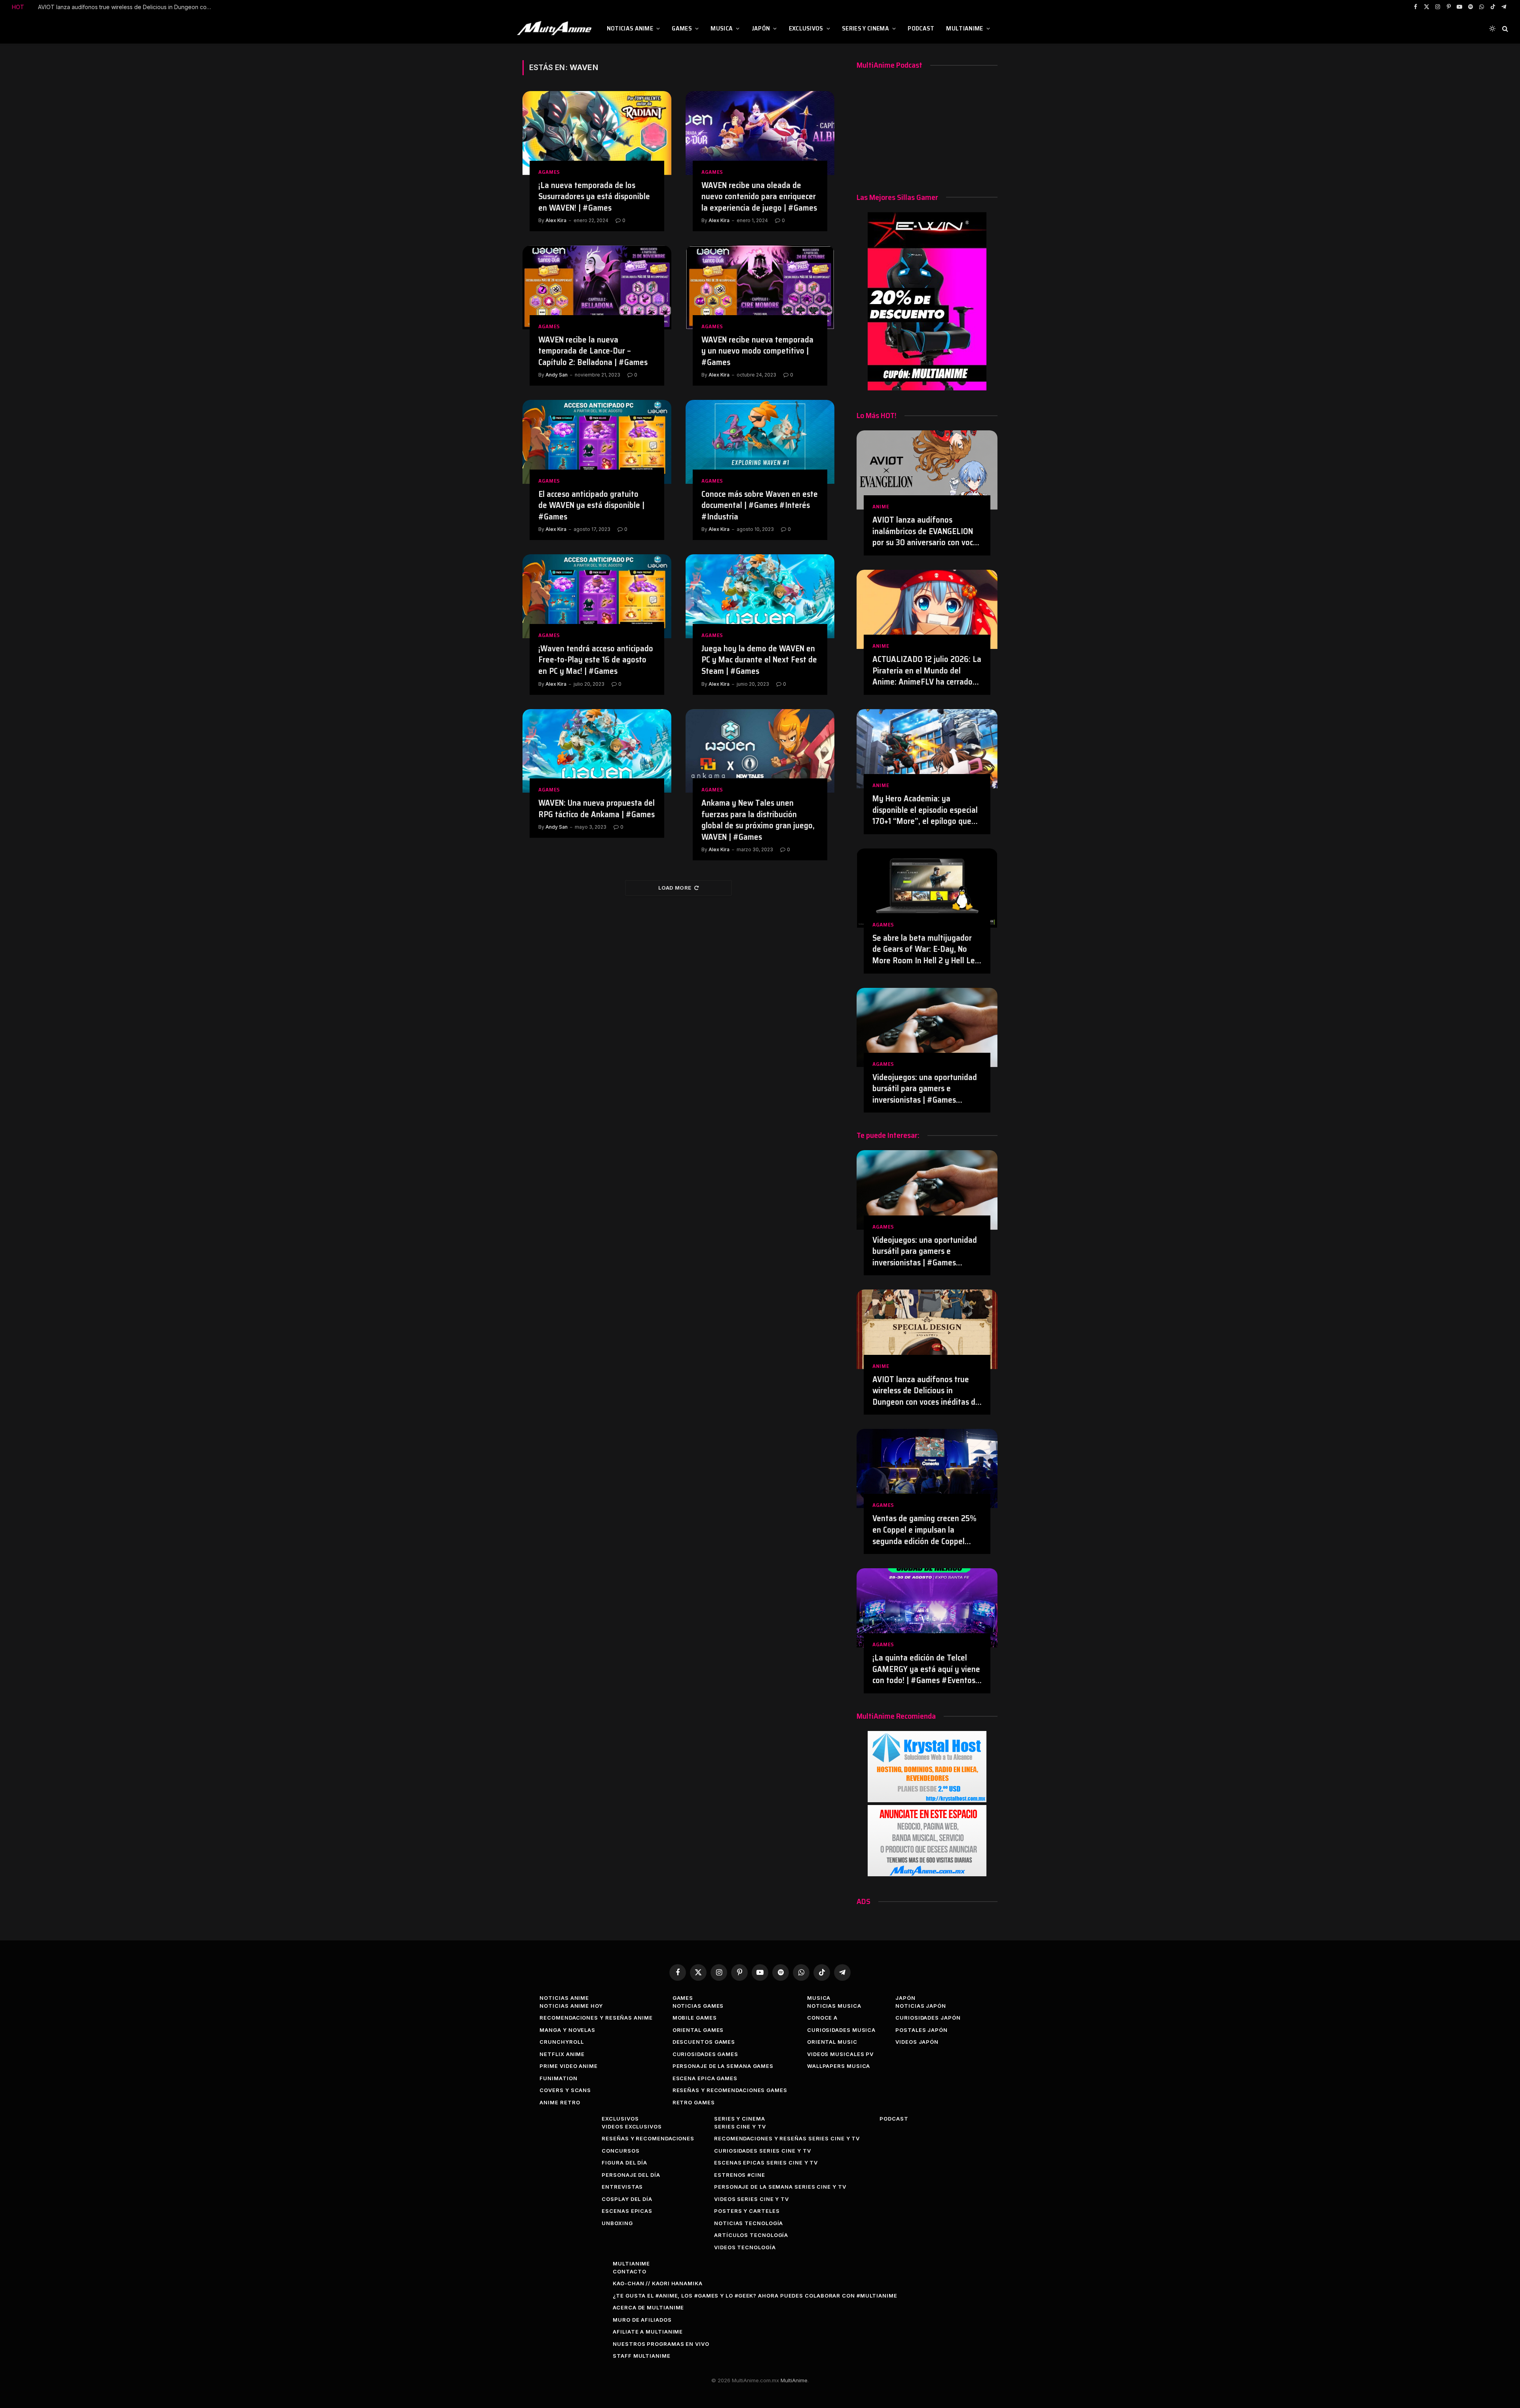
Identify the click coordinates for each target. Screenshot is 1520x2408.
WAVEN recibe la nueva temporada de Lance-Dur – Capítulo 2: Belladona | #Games (593, 351)
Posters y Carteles (747, 2211)
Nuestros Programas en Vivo (661, 2344)
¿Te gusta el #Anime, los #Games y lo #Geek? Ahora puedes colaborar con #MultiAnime (755, 2296)
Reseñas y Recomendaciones (648, 2138)
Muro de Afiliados (642, 2320)
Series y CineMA (865, 28)
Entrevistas (622, 2187)
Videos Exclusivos (632, 2126)
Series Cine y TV (740, 2126)
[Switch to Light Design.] (1492, 29)
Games (682, 28)
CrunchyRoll (561, 2042)
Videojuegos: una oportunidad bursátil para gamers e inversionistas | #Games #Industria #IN (925, 1089)
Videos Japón (917, 2042)
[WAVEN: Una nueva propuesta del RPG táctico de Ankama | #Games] (597, 751)
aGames (549, 172)
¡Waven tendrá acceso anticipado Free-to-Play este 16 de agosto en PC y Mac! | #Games (596, 660)
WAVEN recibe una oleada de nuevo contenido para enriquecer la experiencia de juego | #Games (759, 197)
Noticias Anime (630, 28)
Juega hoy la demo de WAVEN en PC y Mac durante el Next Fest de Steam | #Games (759, 660)
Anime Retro (560, 2102)
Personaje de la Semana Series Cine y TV (780, 2187)
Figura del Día (624, 2163)
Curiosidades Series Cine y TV (762, 2151)
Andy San (557, 375)
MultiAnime (964, 28)
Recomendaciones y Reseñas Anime (596, 2018)
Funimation (558, 2078)
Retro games (694, 2102)
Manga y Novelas (567, 2030)
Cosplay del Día (627, 2199)
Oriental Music (832, 2042)
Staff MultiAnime (642, 2356)
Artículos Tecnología (751, 2235)
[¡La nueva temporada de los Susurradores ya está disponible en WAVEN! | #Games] (597, 133)
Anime (881, 507)
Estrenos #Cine (740, 2175)
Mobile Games (695, 2018)
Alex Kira (556, 220)
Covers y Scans (565, 2090)
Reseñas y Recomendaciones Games (730, 2090)
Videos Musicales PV (840, 2054)
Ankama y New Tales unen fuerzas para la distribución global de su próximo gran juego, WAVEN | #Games (758, 820)
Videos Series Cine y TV (751, 2199)
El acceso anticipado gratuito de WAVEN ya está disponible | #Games (591, 506)
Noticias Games (698, 2006)
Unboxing (617, 2223)
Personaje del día (631, 2175)
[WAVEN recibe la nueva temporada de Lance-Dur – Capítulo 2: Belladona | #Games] (597, 287)
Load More (675, 888)
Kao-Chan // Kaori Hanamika (658, 2283)
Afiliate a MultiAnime (648, 2332)
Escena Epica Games (705, 2078)
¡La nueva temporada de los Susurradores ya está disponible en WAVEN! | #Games (594, 197)
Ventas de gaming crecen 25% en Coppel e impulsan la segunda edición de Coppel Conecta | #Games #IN (127, 7)
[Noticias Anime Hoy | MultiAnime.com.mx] (555, 29)
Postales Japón (921, 2030)
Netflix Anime (562, 2054)
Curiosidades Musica (841, 2030)
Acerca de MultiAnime (648, 2307)
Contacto (629, 2271)
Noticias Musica (834, 2006)
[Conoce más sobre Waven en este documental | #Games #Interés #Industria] (760, 442)
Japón (761, 28)
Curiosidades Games (705, 2054)
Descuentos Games (704, 2042)
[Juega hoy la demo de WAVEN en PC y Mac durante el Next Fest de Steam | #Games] (760, 596)
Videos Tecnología (745, 2247)
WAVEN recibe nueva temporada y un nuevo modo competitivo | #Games (757, 351)
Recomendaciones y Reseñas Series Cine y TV (787, 2138)
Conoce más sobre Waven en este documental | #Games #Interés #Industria (760, 506)
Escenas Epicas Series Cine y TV (766, 2163)
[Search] (1504, 29)
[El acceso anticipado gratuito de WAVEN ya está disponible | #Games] (597, 442)
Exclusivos (806, 28)
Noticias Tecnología (749, 2223)
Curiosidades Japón (928, 2018)
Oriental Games (698, 2030)
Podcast (921, 28)
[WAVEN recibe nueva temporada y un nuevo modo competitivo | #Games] (760, 287)
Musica (722, 28)
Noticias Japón (921, 2006)
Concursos (620, 2151)
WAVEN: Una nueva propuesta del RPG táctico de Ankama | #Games (597, 809)
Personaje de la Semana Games (723, 2066)
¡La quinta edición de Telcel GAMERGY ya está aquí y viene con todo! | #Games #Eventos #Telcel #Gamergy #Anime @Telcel (926, 1669)
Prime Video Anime (568, 2066)
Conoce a (822, 2018)
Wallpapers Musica (839, 2066)
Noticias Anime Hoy (571, 2006)
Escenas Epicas (627, 2211)
